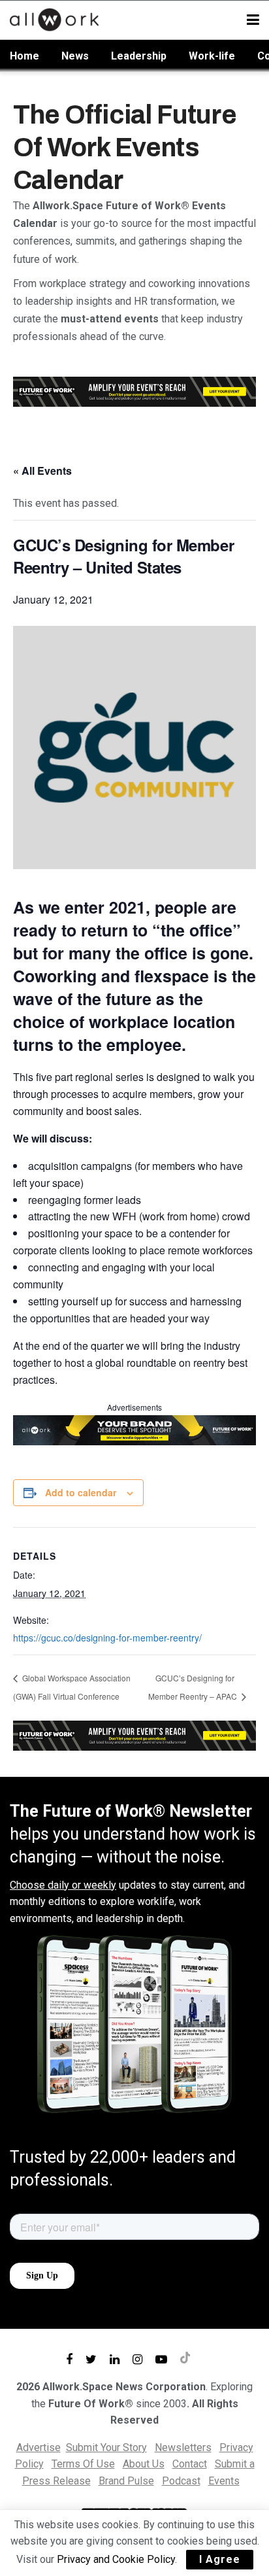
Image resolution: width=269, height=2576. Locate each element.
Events (224, 2481)
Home (24, 56)
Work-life (212, 56)
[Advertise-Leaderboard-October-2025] (134, 1429)
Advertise (39, 2447)
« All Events (42, 471)
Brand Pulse (126, 2481)
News (75, 56)
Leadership (139, 56)
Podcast (181, 2481)
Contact (190, 2464)
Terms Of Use (83, 2464)
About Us (144, 2464)
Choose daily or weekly (63, 1885)
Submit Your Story (106, 2447)
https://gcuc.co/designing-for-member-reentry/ (107, 1638)
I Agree (220, 2559)
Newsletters (183, 2447)
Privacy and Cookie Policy (116, 2559)
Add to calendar (81, 1492)
